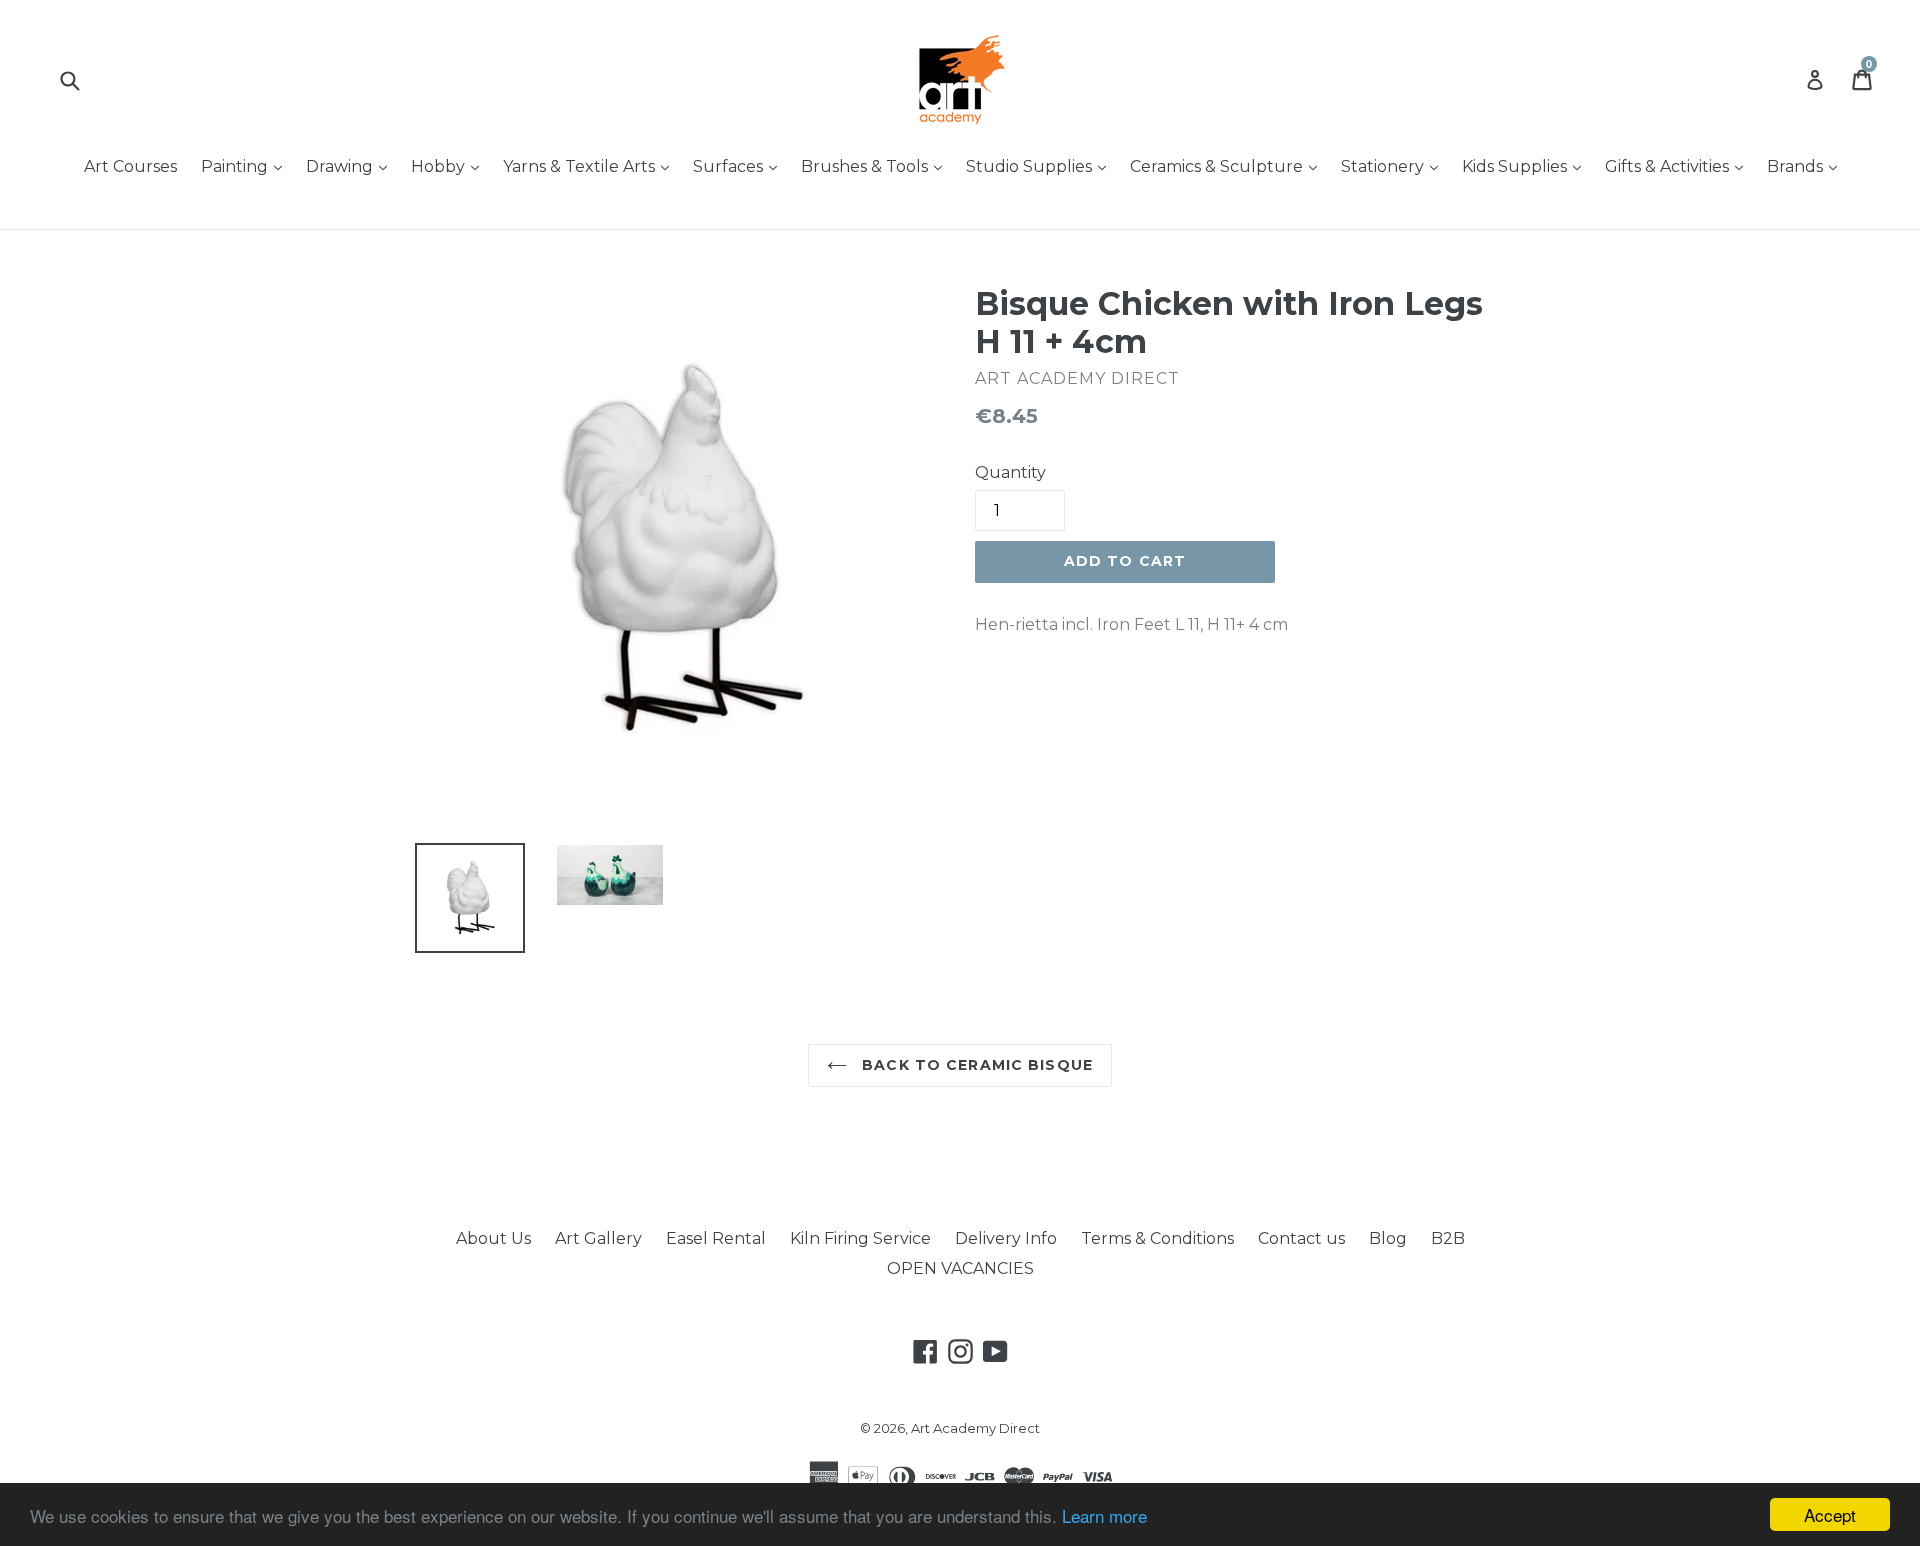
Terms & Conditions (1157, 1238)
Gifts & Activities (1679, 166)
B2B (1448, 1238)
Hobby (450, 166)
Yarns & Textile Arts (591, 166)
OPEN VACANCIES (960, 1268)
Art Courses (130, 166)
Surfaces (740, 166)
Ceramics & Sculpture (1228, 166)
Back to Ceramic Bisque (975, 1065)
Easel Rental (716, 1238)
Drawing (351, 166)
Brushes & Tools (876, 166)
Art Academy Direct (975, 1428)
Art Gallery (598, 1238)
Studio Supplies (1041, 166)
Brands (1807, 166)
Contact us (1301, 1238)
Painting (246, 166)
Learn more (1104, 1515)
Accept (1830, 1514)
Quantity (1010, 472)
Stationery (1394, 166)
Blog (1388, 1238)
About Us (493, 1238)
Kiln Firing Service (860, 1238)
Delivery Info (1006, 1238)
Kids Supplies (1526, 166)
